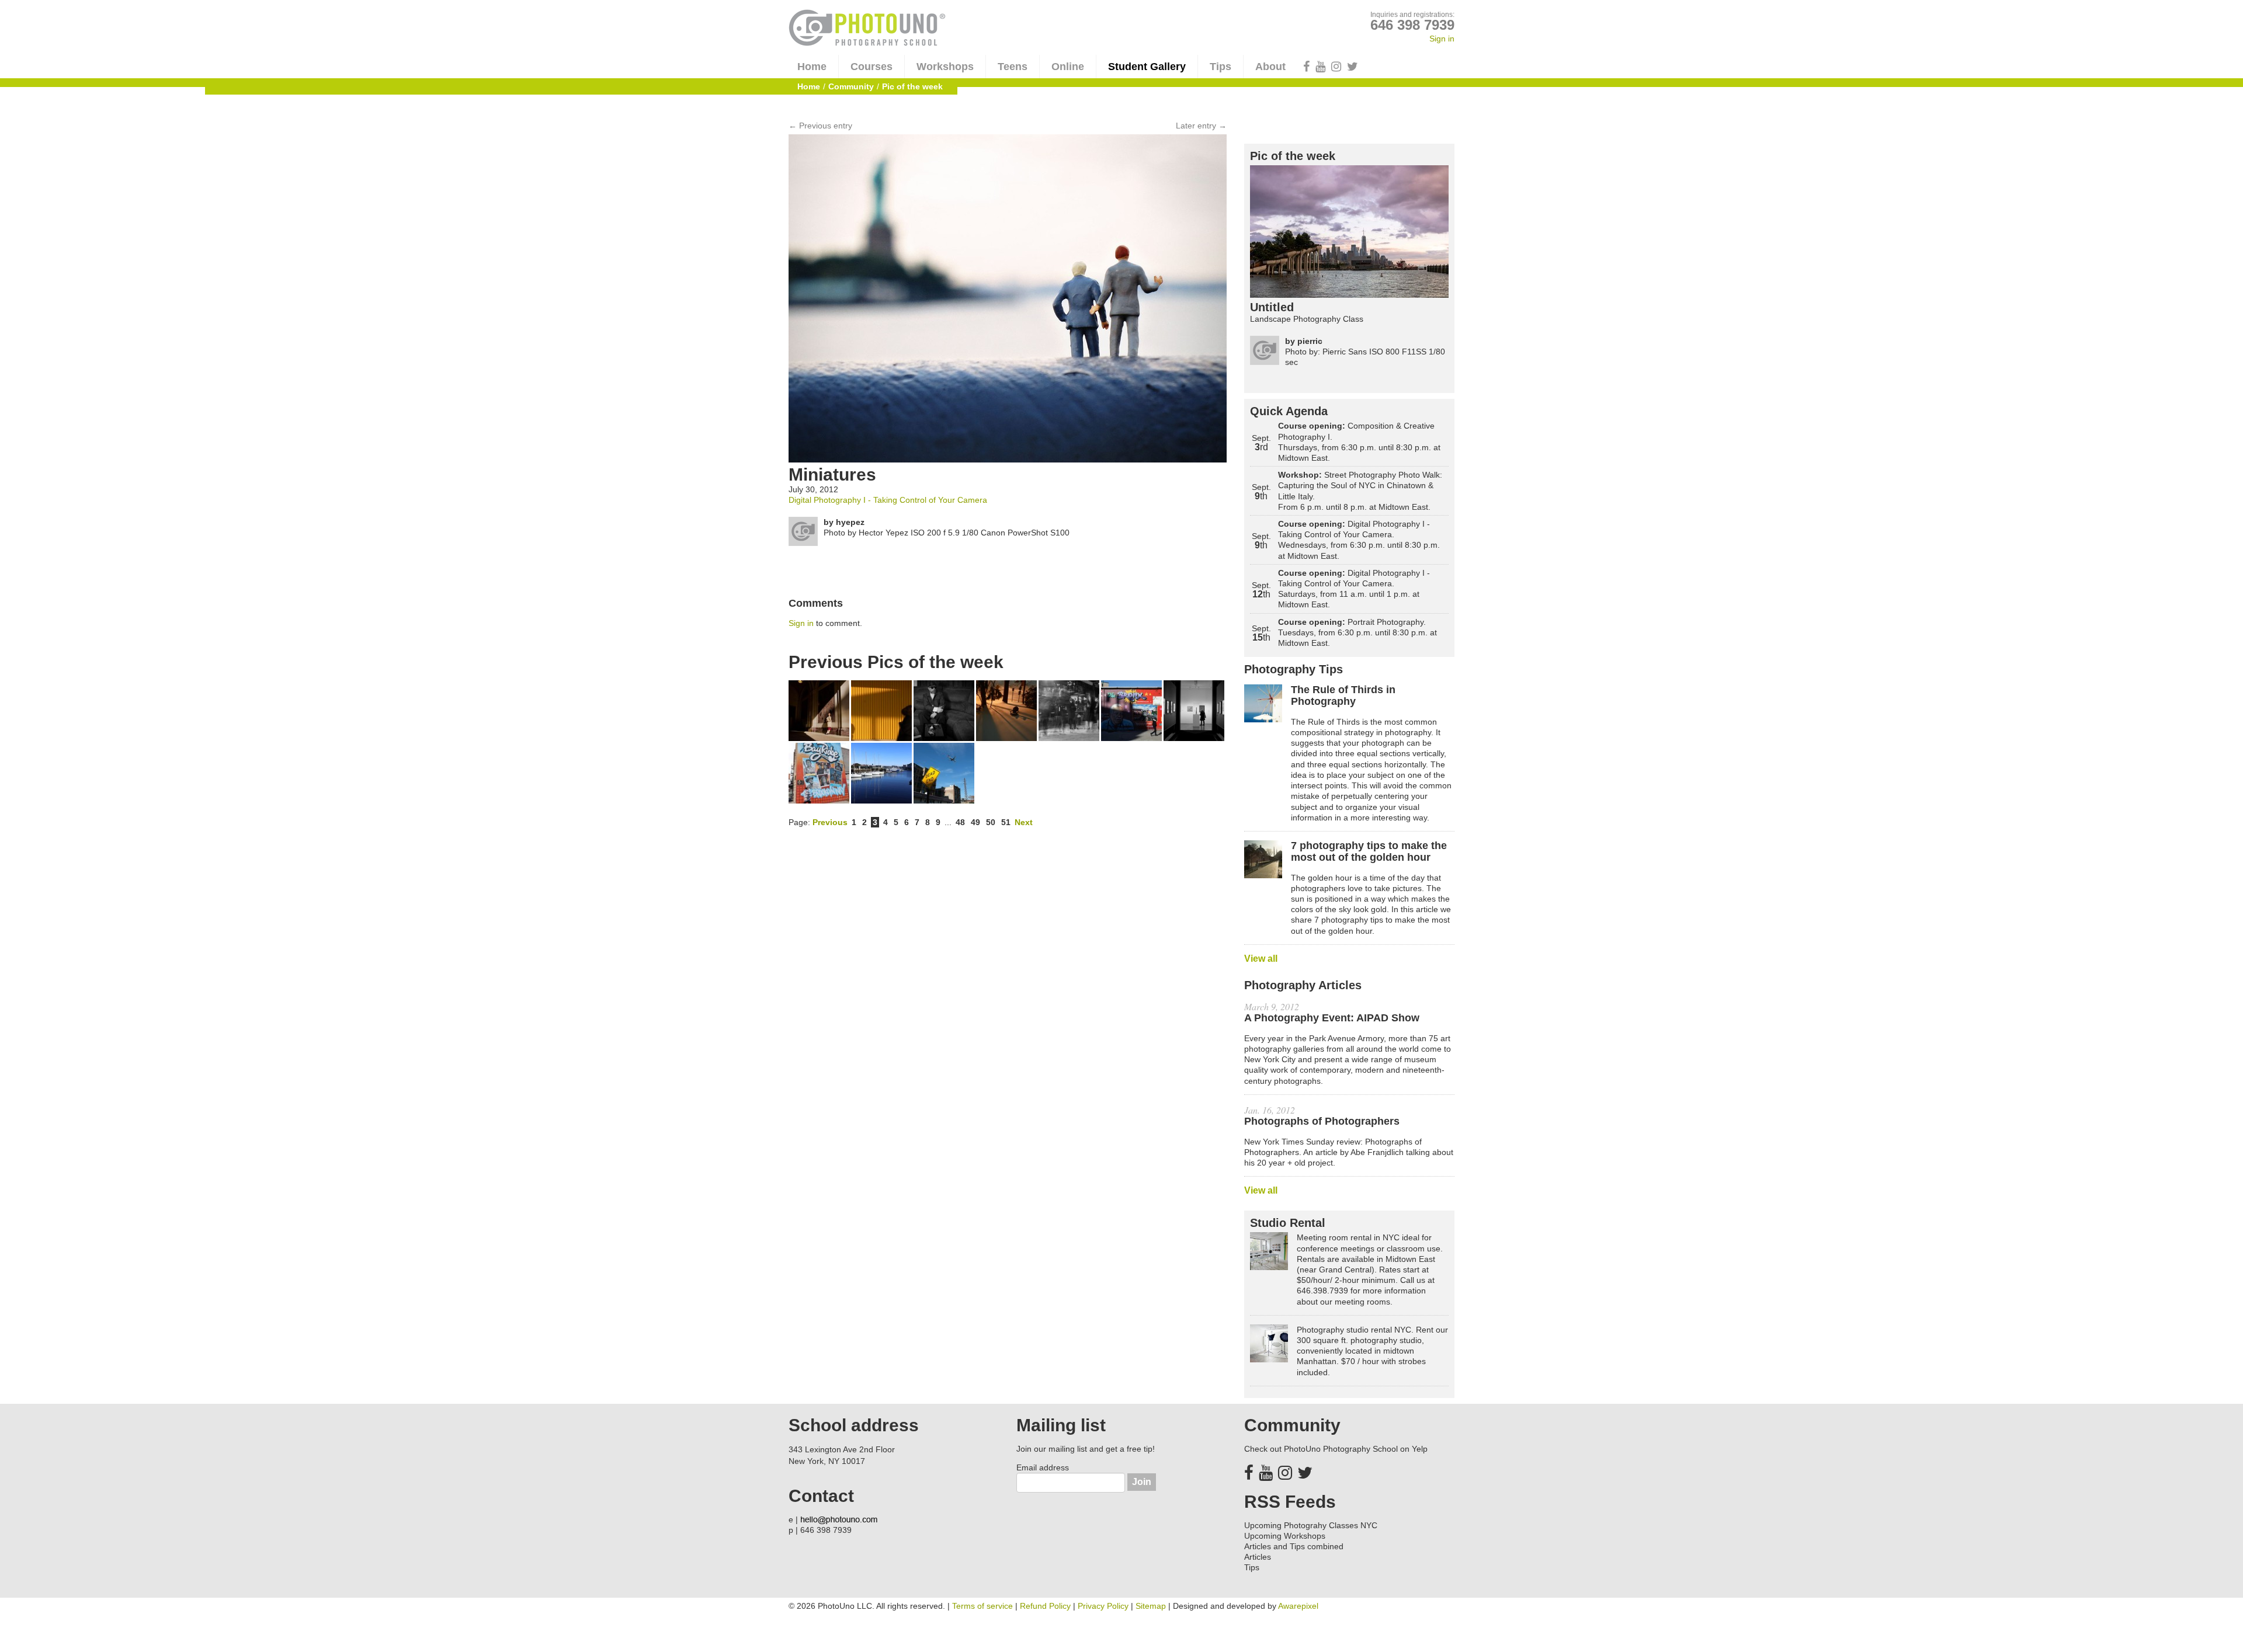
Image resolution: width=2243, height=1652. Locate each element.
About (1270, 67)
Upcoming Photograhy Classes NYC (1311, 1525)
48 (960, 822)
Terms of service (982, 1606)
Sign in (1442, 39)
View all (1261, 959)
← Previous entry (820, 126)
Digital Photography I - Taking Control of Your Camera (888, 500)
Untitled (1272, 307)
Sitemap (1151, 1606)
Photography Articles (1303, 985)
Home (812, 67)
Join (1142, 1482)
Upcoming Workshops (1285, 1536)
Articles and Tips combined (1294, 1546)
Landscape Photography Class (1307, 319)
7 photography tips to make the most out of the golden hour (1369, 852)
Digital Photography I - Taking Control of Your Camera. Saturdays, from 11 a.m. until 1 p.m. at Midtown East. (1354, 589)
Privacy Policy (1103, 1606)
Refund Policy (1045, 1606)
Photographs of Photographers (1322, 1121)
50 (991, 822)
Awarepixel (1298, 1606)
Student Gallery (1147, 67)
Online (1068, 67)
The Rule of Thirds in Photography (1343, 696)
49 (975, 822)
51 (1006, 822)
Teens (1013, 67)
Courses (871, 67)
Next (1024, 822)
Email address (1043, 1467)
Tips (1221, 67)
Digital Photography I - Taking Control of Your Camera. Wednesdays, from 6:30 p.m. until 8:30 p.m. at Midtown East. (1359, 540)
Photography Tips (1294, 669)
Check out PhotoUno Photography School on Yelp (1336, 1449)
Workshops (945, 67)
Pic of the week (1293, 156)
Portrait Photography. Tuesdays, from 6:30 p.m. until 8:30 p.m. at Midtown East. (1357, 632)
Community (851, 86)
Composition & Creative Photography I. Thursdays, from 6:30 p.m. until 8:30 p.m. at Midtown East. (1359, 442)
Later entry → (1201, 126)
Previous (830, 822)
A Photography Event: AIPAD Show (1332, 1018)
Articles (1258, 1557)
